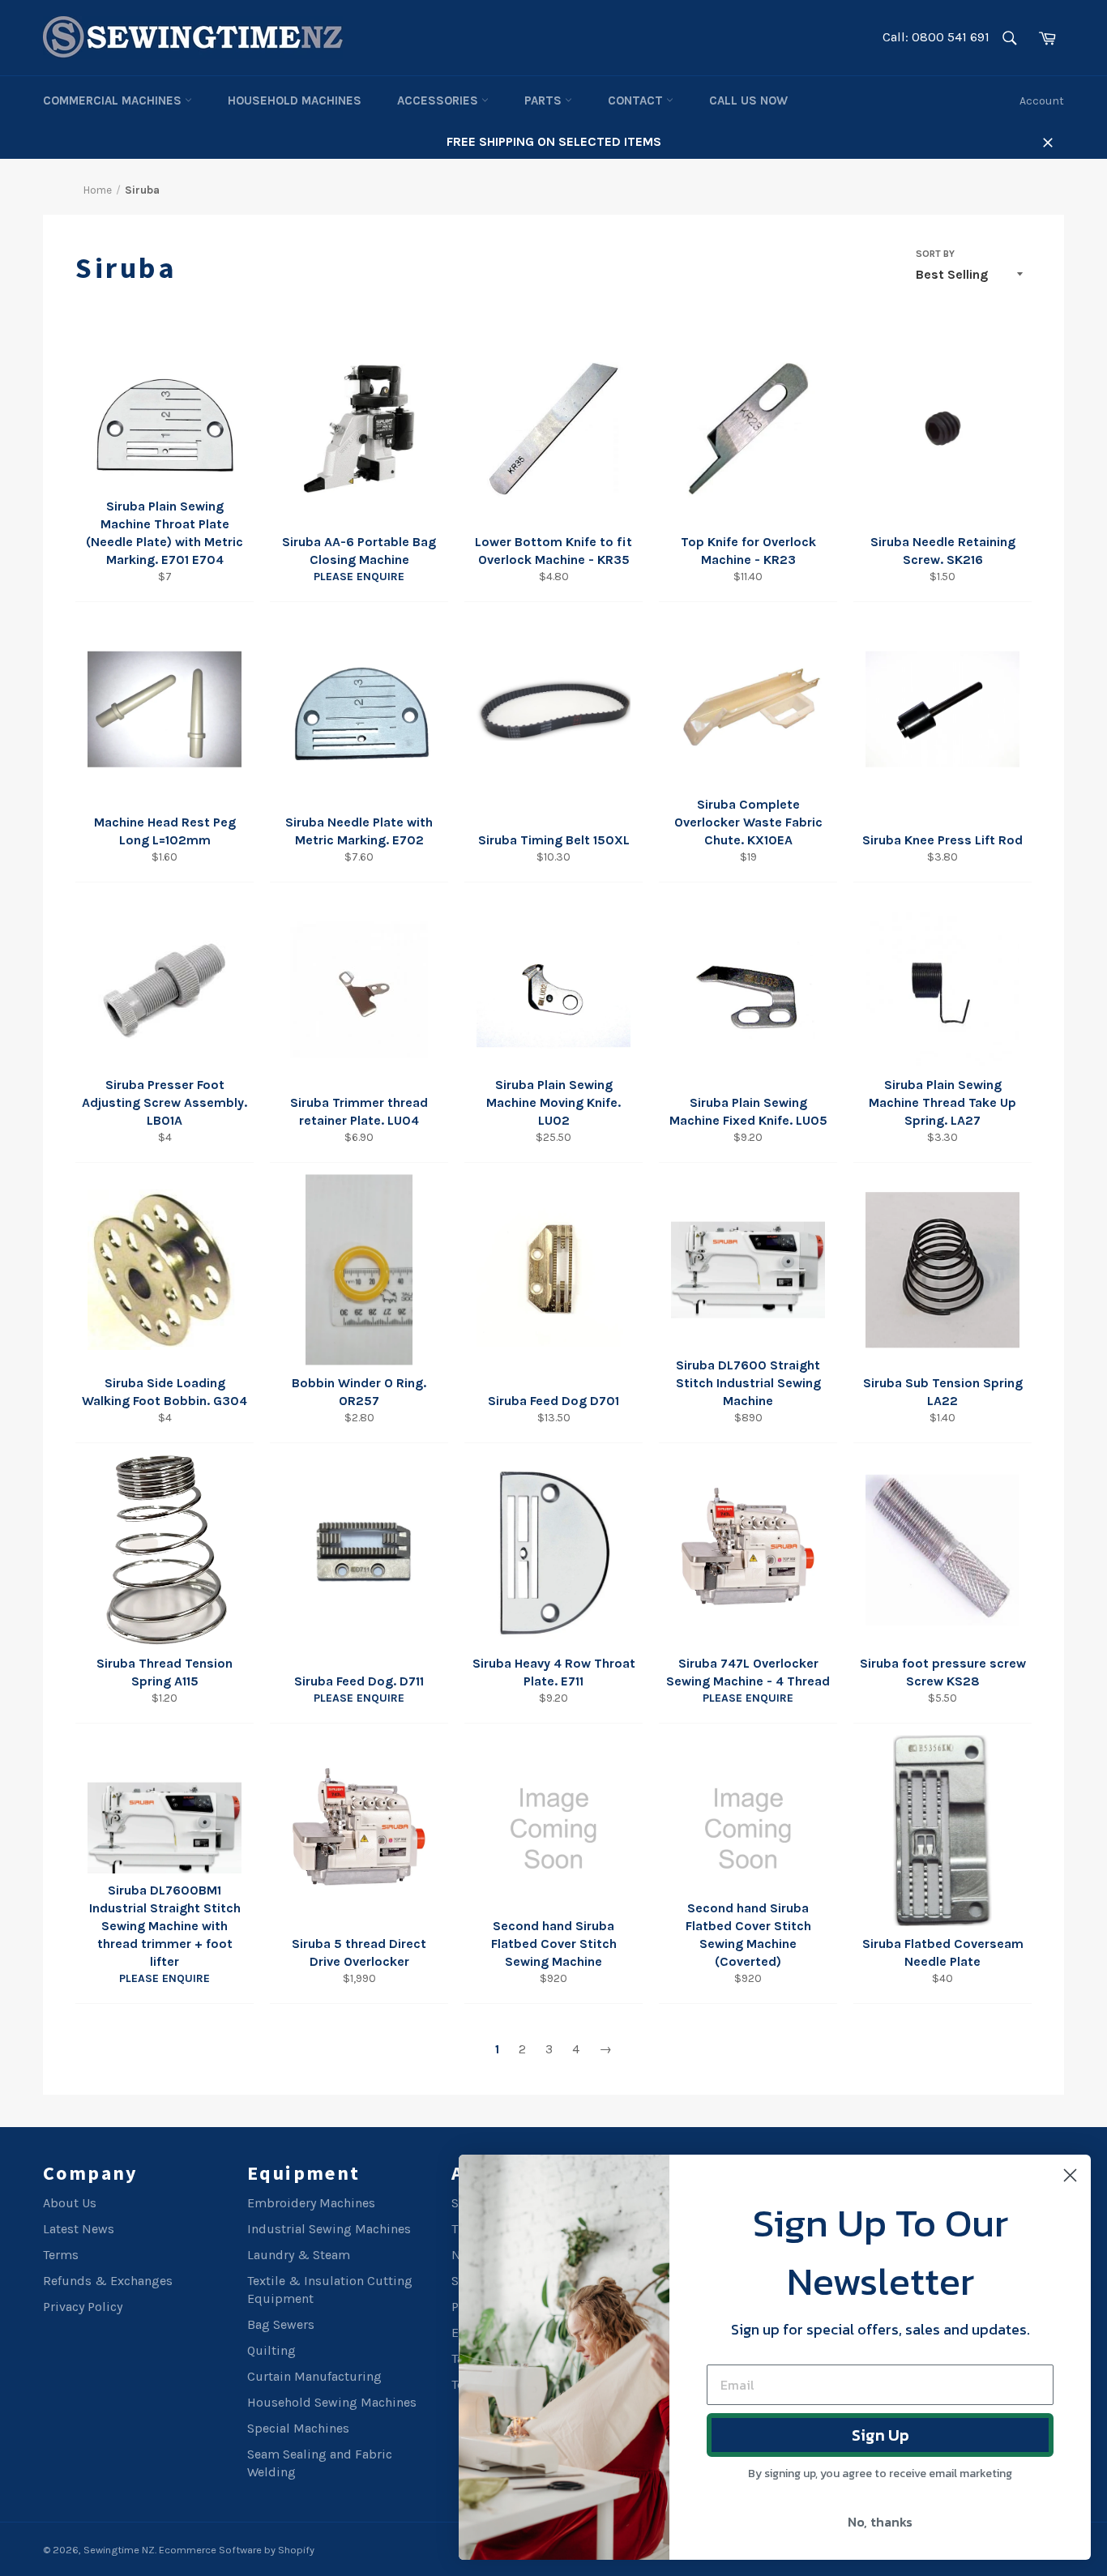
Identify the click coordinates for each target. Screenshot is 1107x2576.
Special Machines (298, 2428)
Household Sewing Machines (332, 2402)
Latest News (79, 2229)
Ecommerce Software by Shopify (237, 2550)
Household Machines (295, 100)
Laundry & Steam (299, 2255)
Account (1042, 101)
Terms (61, 2255)
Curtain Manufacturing (314, 2376)
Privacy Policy (83, 2307)
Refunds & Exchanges (108, 2281)
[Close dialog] (1070, 2175)
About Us (70, 2203)
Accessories (439, 100)
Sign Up (880, 2435)
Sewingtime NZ (119, 2550)
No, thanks (880, 2522)
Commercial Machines (114, 100)
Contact (637, 100)
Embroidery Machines (311, 2203)
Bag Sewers (281, 2324)
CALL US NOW (748, 100)
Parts (545, 100)
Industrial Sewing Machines (329, 2229)
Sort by (935, 254)
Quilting (271, 2350)
